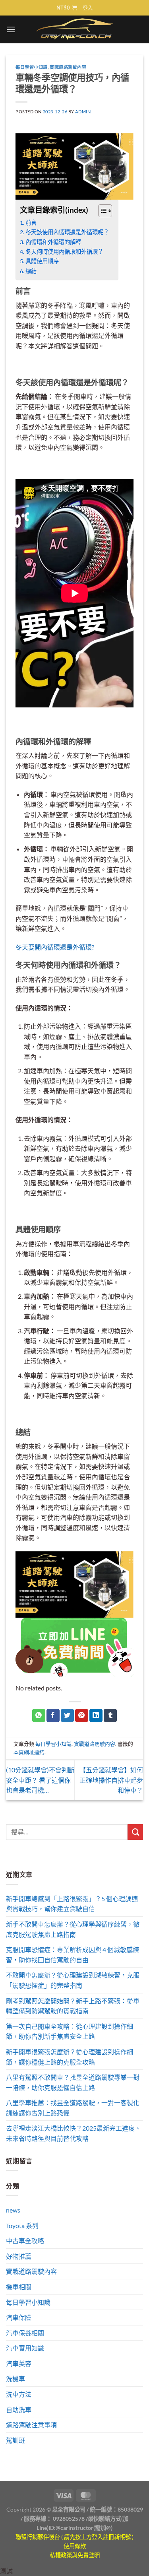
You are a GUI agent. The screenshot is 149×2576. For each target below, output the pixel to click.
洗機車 (15, 2379)
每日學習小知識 (32, 67)
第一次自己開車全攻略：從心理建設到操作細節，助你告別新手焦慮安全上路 (70, 2031)
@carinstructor (74, 2528)
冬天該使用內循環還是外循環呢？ (67, 232)
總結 (31, 271)
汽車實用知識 (25, 2348)
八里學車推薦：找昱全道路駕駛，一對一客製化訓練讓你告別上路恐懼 (73, 2108)
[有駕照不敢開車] (74, 1646)
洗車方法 (19, 2394)
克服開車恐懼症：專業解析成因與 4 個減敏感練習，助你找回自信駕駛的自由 (73, 1955)
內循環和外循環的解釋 (53, 242)
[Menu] (11, 29)
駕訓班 (15, 2440)
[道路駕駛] (74, 166)
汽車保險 (19, 2317)
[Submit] (135, 1832)
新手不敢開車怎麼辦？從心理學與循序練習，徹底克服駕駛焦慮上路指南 (73, 1929)
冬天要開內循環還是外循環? (55, 947)
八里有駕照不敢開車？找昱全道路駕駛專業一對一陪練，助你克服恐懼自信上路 (73, 2082)
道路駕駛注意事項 (31, 2425)
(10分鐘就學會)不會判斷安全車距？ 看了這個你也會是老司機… (40, 1780)
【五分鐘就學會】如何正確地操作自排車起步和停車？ (111, 1780)
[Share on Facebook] (53, 1715)
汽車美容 (19, 2363)
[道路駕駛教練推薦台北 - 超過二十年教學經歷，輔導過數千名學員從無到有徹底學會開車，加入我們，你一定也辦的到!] (74, 29)
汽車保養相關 (25, 2333)
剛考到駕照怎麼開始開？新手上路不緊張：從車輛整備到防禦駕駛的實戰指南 (73, 2006)
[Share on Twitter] (67, 1715)
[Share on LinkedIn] (96, 1715)
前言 (31, 222)
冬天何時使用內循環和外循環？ (64, 252)
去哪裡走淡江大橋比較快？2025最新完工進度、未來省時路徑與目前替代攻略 (74, 2133)
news (13, 2210)
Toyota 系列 (22, 2225)
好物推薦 (19, 2256)
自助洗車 (19, 2410)
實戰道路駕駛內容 (68, 67)
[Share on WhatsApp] (39, 1715)
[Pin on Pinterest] (82, 1715)
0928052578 (69, 2519)
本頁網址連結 (29, 1752)
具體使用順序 (42, 261)
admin (83, 112)
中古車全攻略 (25, 2241)
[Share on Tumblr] (110, 1715)
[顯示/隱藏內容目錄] (101, 211)
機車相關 (19, 2287)
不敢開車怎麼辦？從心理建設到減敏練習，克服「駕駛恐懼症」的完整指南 (73, 1980)
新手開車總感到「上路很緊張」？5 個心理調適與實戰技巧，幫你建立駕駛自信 (72, 1904)
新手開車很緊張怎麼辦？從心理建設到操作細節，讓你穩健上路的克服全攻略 (70, 2057)
